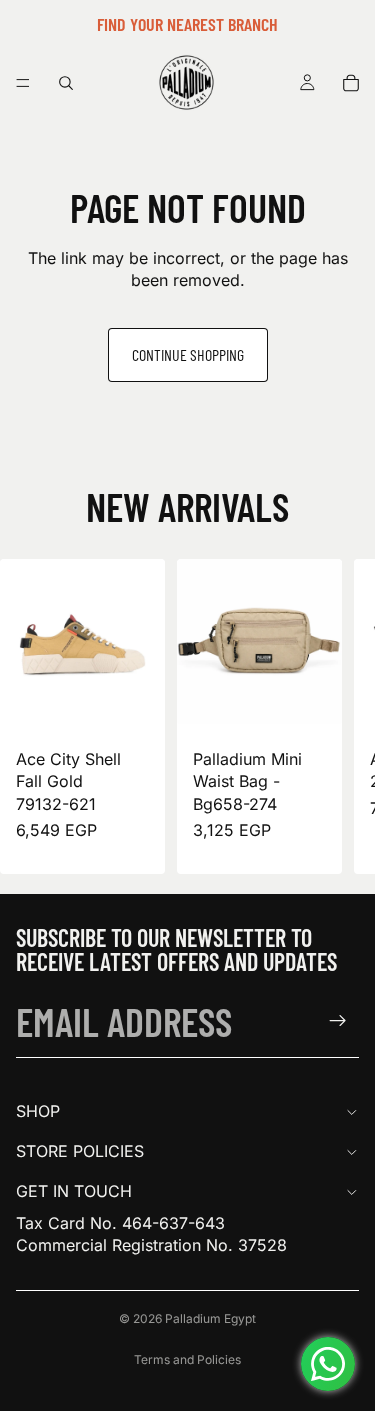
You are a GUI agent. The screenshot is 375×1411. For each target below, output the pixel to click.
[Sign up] (338, 1021)
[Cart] (351, 83)
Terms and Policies (187, 1359)
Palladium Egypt (210, 1318)
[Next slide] (337, 717)
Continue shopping (188, 354)
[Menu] (23, 83)
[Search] (66, 83)
